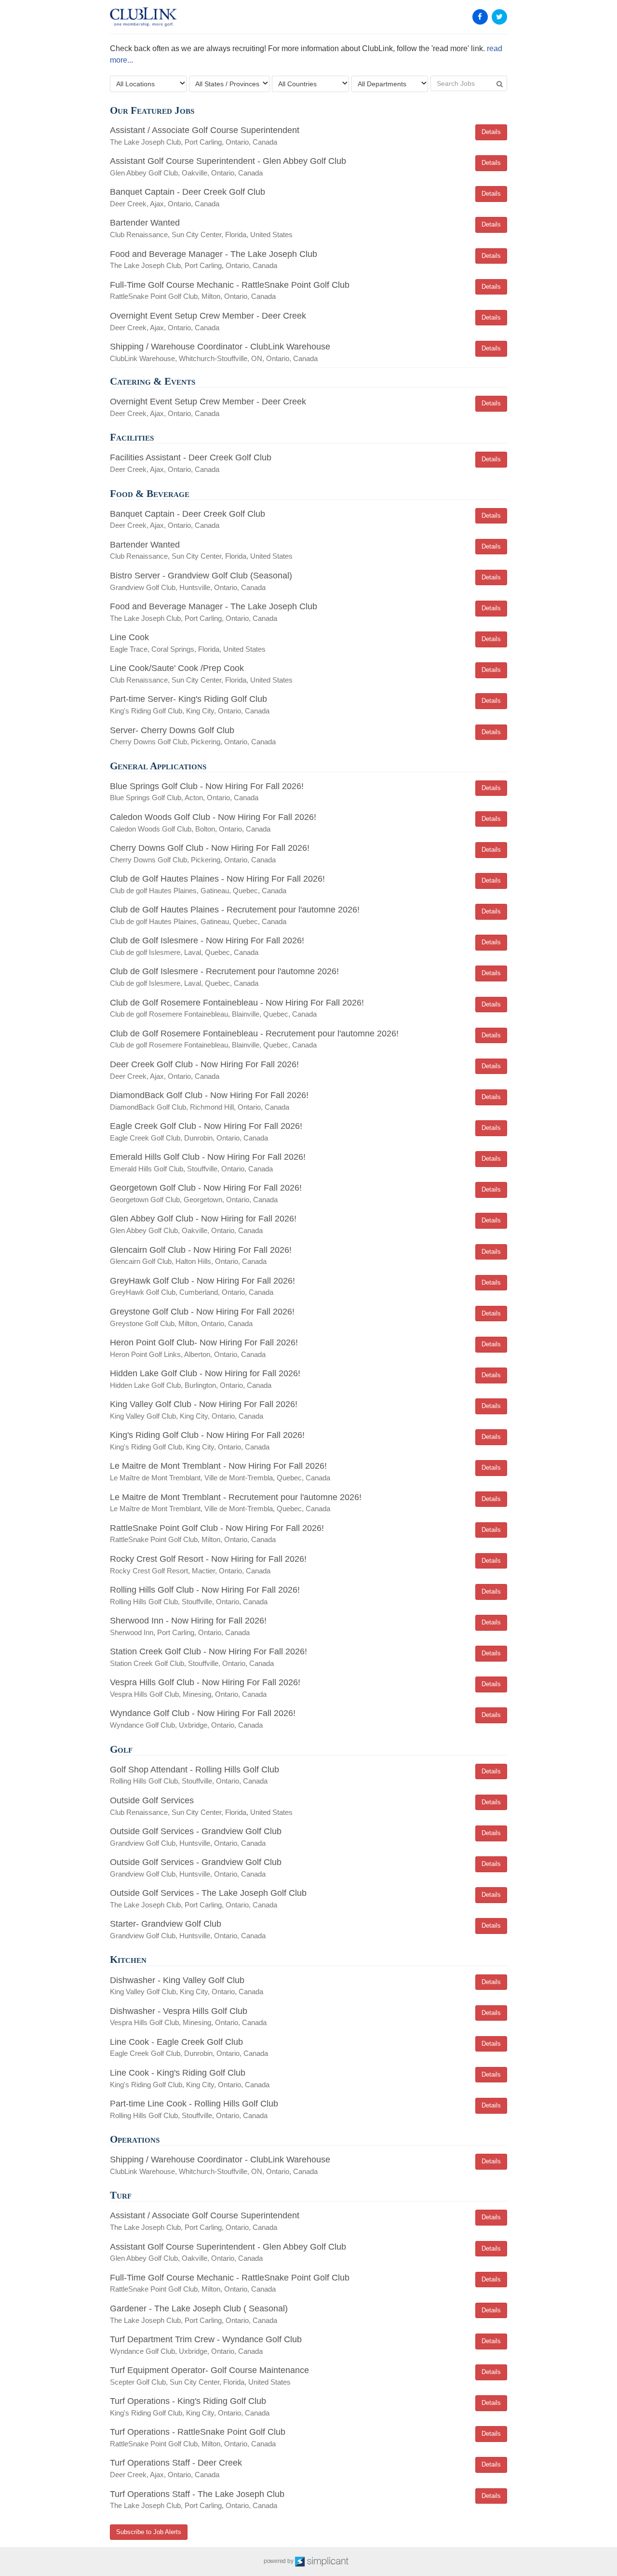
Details (491, 132)
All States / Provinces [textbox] (227, 84)
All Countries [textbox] (297, 84)
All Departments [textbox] (382, 84)
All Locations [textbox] (135, 84)
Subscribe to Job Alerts (149, 2532)
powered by (279, 2561)
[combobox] (148, 84)
